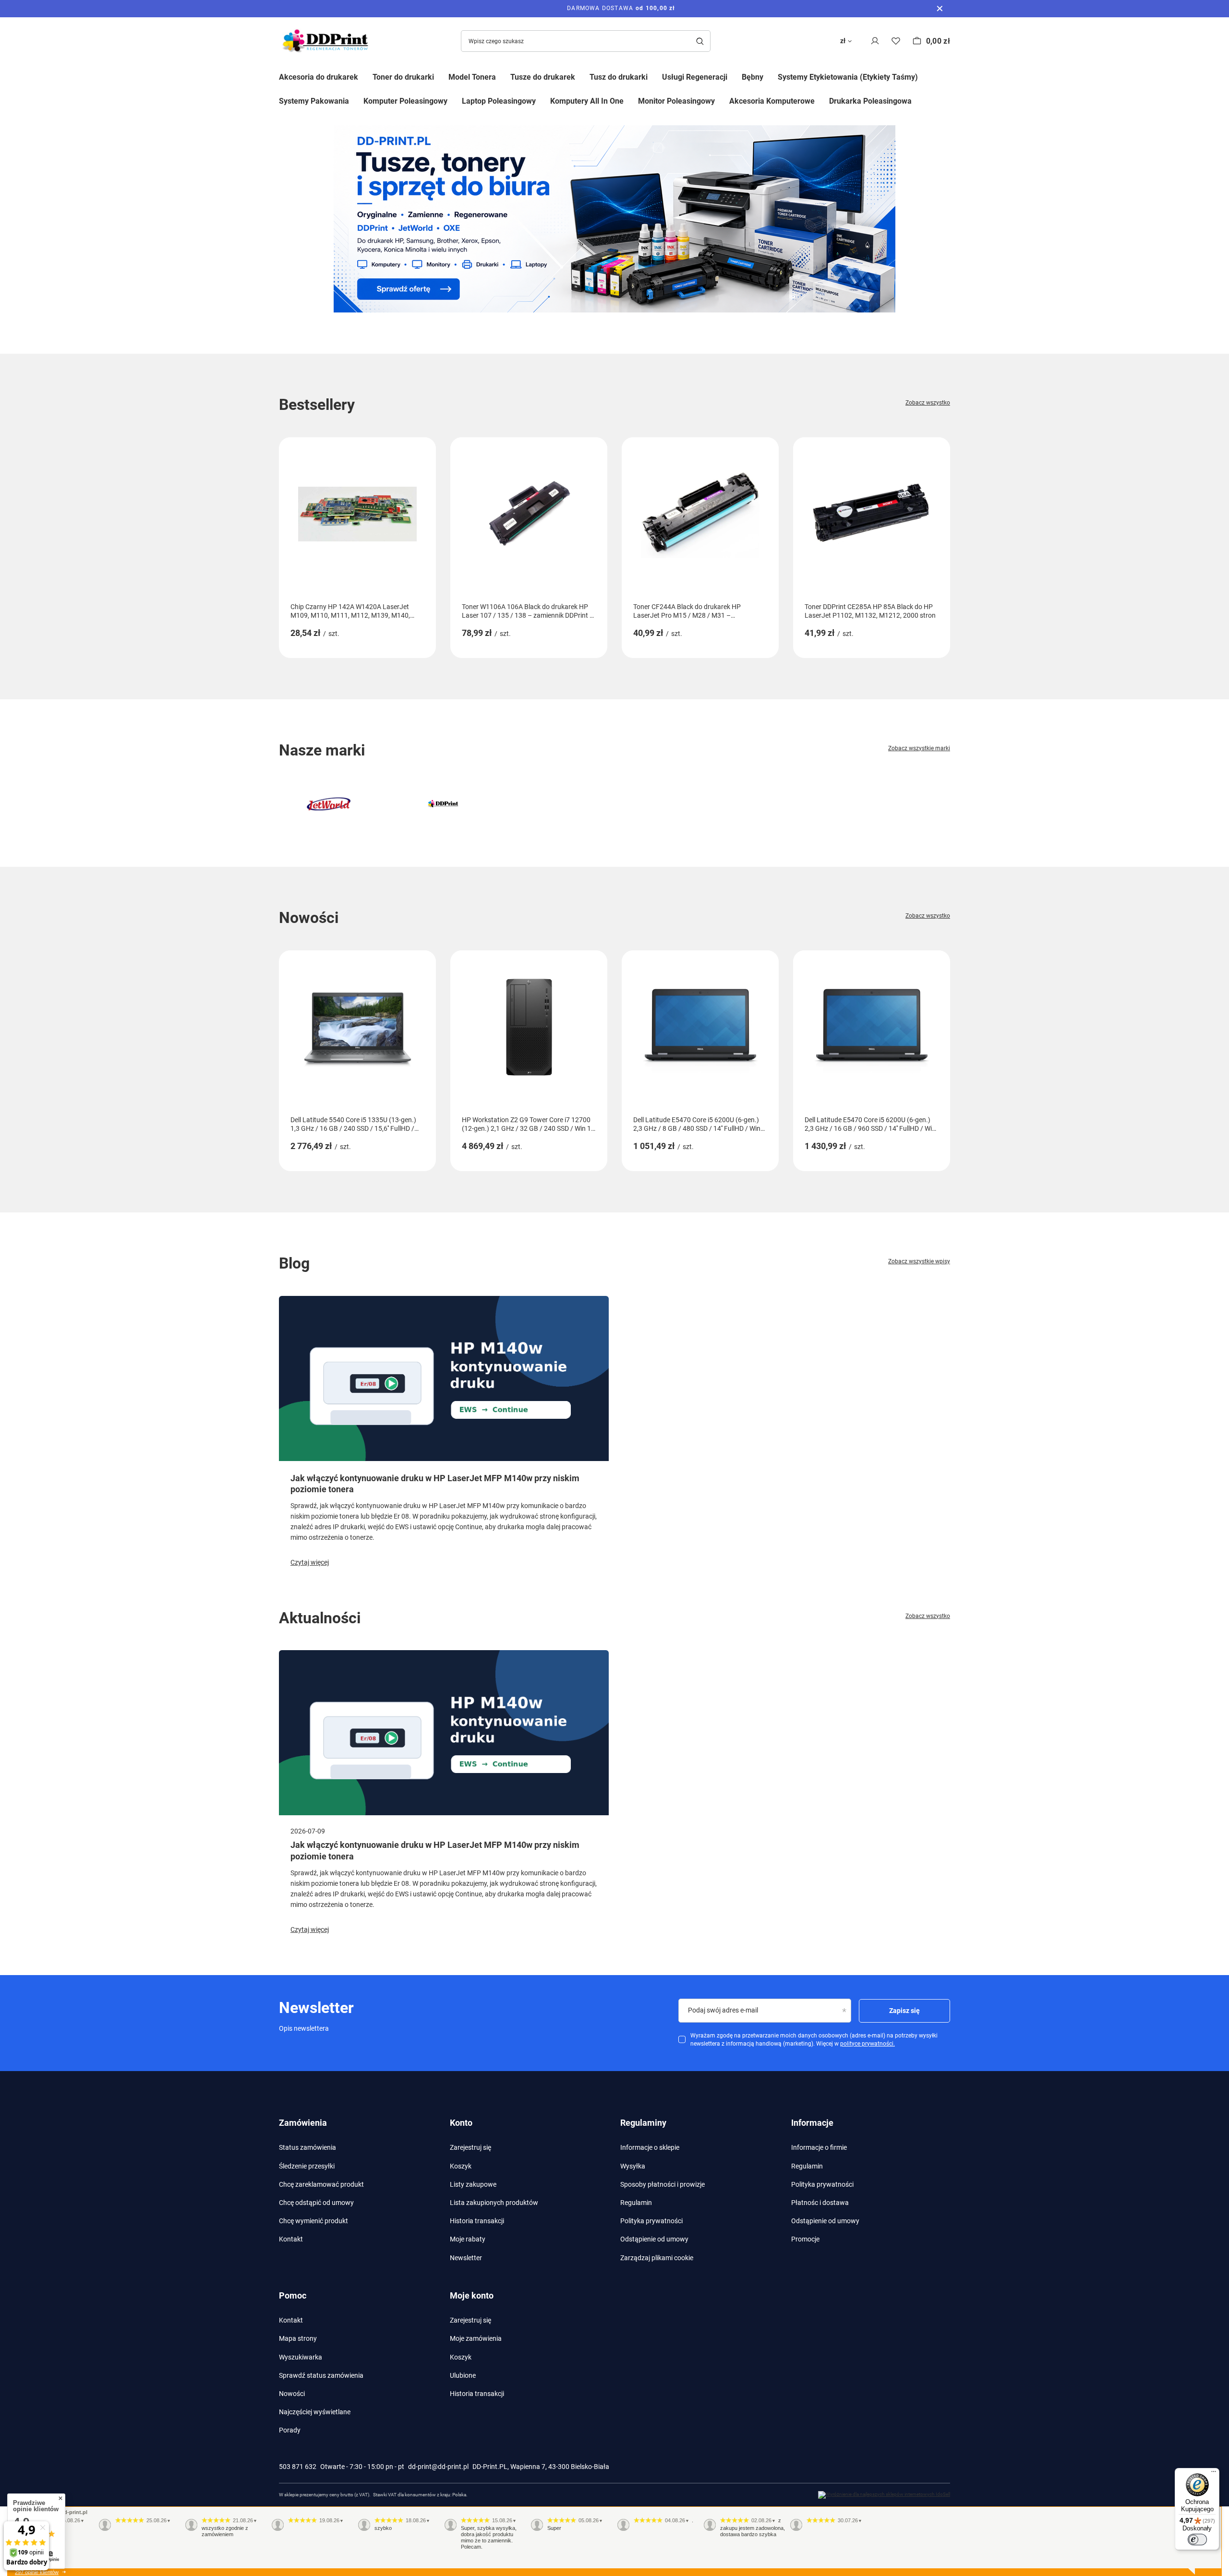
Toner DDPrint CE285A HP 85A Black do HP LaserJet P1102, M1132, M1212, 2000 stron (870, 611)
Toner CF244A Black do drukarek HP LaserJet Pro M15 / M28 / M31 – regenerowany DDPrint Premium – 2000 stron (692, 611)
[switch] (1197, 2540)
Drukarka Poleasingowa (870, 101)
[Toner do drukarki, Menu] (441, 76)
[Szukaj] (700, 41)
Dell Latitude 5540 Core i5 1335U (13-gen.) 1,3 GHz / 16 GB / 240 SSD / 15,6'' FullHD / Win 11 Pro (353, 1124)
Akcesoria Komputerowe (772, 101)
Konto (461, 2123)
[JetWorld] (329, 804)
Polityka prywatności (651, 2221)
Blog (294, 1263)
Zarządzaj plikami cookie (657, 2258)
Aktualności (320, 1618)
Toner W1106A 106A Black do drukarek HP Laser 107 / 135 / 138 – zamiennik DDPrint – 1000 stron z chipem (528, 611)
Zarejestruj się (470, 2147)
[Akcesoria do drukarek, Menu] (365, 76)
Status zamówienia (307, 2147)
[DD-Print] (443, 804)
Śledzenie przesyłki (307, 2166)
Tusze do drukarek (543, 77)
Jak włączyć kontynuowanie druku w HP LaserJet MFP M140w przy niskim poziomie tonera (435, 1484)
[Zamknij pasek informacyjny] (940, 9)
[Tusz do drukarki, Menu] (655, 76)
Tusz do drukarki (619, 77)
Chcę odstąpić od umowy (316, 2203)
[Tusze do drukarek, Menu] (582, 76)
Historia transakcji (477, 2221)
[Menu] (1214, 2474)
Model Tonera (472, 77)
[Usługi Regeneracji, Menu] (735, 76)
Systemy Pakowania (314, 101)
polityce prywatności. (868, 2044)
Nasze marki (322, 750)
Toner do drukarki (403, 77)
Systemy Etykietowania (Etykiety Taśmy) (848, 77)
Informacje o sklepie (650, 2147)
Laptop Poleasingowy (499, 101)
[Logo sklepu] (327, 41)
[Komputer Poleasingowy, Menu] (455, 101)
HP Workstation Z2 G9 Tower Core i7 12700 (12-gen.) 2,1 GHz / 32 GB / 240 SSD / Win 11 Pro (528, 1124)
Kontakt (291, 2239)
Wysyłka (633, 2166)
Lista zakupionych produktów (494, 2203)
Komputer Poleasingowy (405, 101)
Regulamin (636, 2203)
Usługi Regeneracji (695, 77)
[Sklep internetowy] (884, 2495)
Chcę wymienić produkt (313, 2221)
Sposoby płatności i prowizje (663, 2184)
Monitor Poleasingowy (676, 101)
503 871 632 (298, 2467)
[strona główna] (614, 219)
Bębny (753, 77)
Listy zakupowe (473, 2184)
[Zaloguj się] (875, 41)
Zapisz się (904, 2011)
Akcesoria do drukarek (319, 77)
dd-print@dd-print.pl (438, 2467)
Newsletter (466, 2258)
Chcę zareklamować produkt (321, 2184)
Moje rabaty (468, 2239)
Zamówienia (303, 2123)
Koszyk (461, 2166)
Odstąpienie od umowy (654, 2239)
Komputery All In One (587, 101)
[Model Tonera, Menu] (503, 76)
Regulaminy (643, 2123)
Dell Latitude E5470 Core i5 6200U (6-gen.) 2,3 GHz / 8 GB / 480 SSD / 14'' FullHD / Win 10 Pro (697, 1124)
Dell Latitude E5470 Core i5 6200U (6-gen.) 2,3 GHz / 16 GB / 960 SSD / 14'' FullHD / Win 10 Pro (870, 1124)
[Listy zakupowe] (896, 41)
